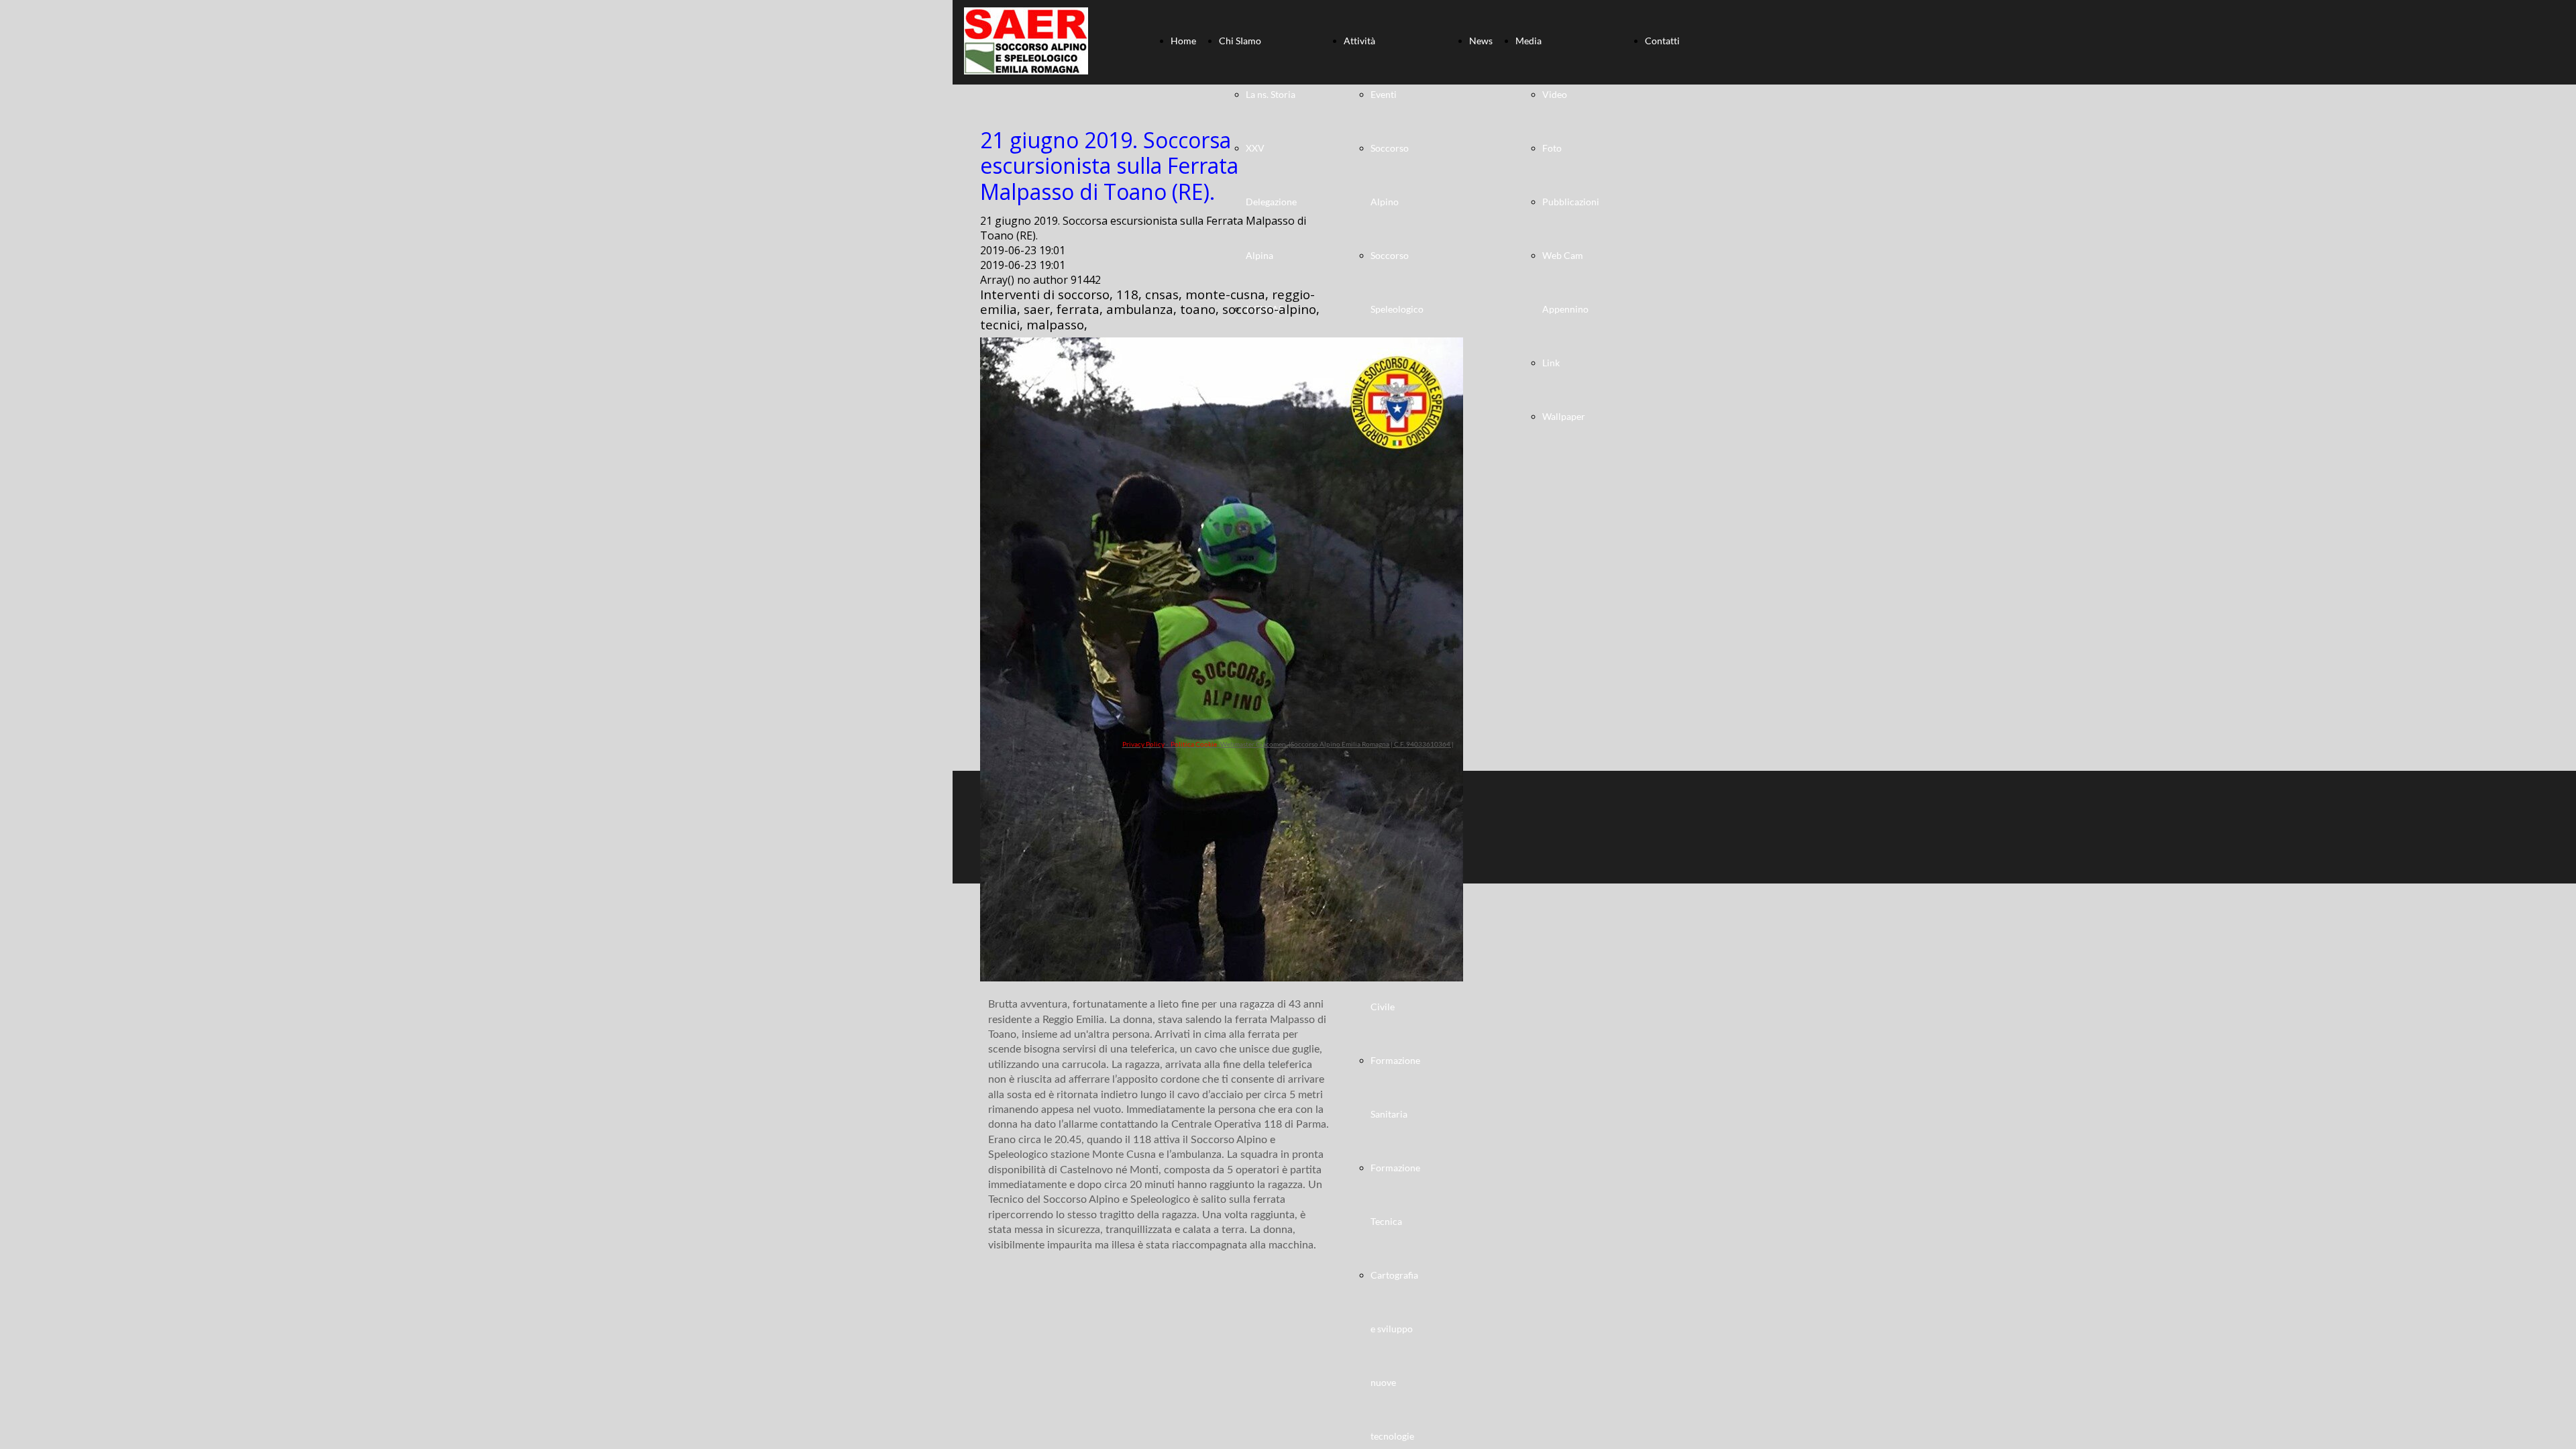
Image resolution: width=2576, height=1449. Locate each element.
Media (1528, 41)
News (1481, 41)
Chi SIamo (1240, 41)
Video (1555, 94)
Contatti (1662, 41)
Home (1183, 41)
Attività (1359, 41)
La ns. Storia (1271, 94)
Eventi (1384, 94)
